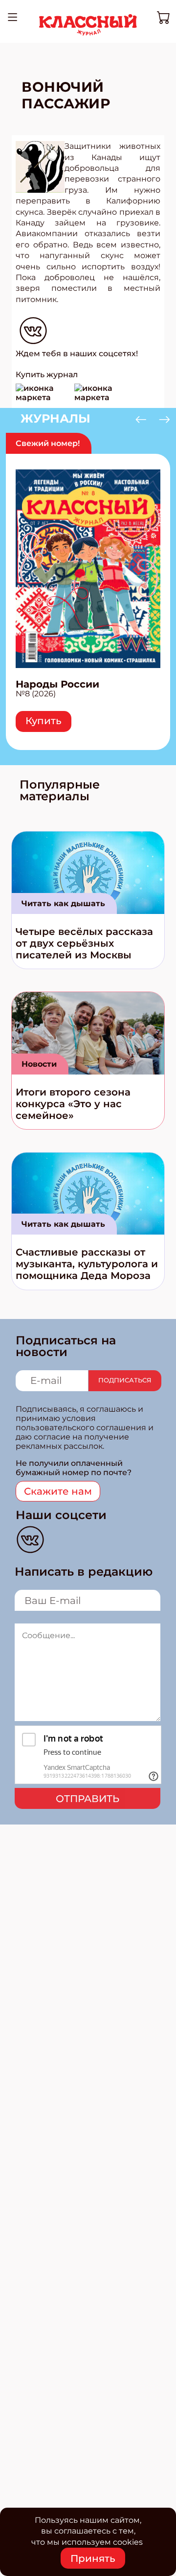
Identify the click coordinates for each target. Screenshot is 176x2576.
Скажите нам (58, 1491)
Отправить (88, 1799)
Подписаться (125, 1380)
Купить (44, 721)
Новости (39, 1064)
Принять (93, 2558)
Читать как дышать (63, 903)
